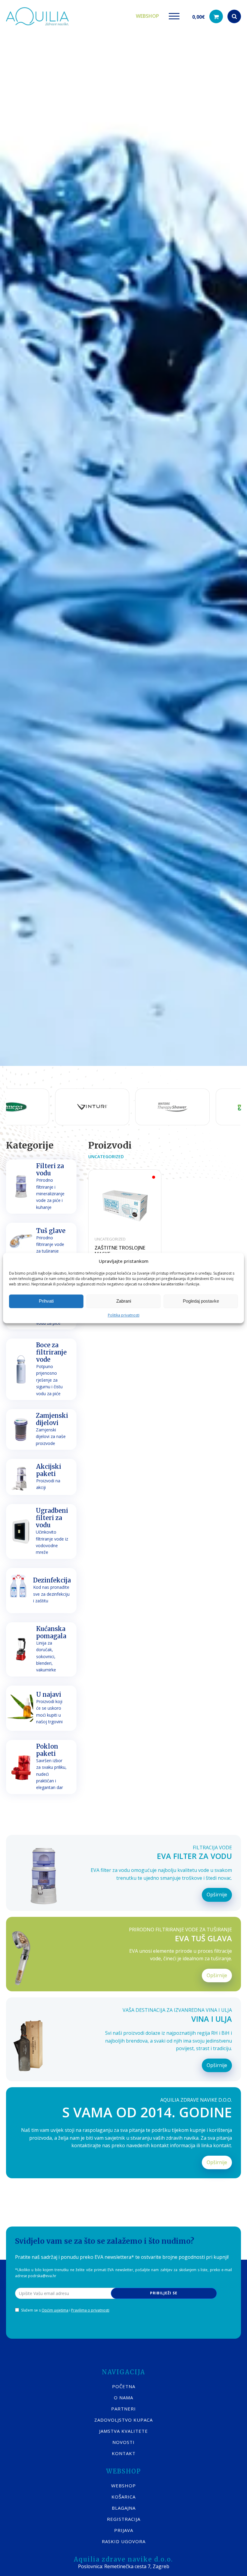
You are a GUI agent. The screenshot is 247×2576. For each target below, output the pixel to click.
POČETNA (124, 2386)
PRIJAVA (124, 2530)
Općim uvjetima (55, 2310)
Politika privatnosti (124, 1315)
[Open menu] (174, 16)
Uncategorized (106, 1157)
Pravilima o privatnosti (90, 2310)
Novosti (123, 2442)
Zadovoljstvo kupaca (123, 2420)
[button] (208, 16)
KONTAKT (124, 2453)
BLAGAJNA (124, 2508)
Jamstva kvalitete (123, 2431)
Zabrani (124, 1301)
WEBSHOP (123, 2486)
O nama (123, 2397)
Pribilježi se (164, 2293)
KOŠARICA (123, 2497)
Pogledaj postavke (201, 1301)
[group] (45, 1107)
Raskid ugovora (124, 2541)
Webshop (147, 16)
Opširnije (217, 1895)
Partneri (123, 2409)
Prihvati (46, 1301)
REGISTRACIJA (124, 2519)
